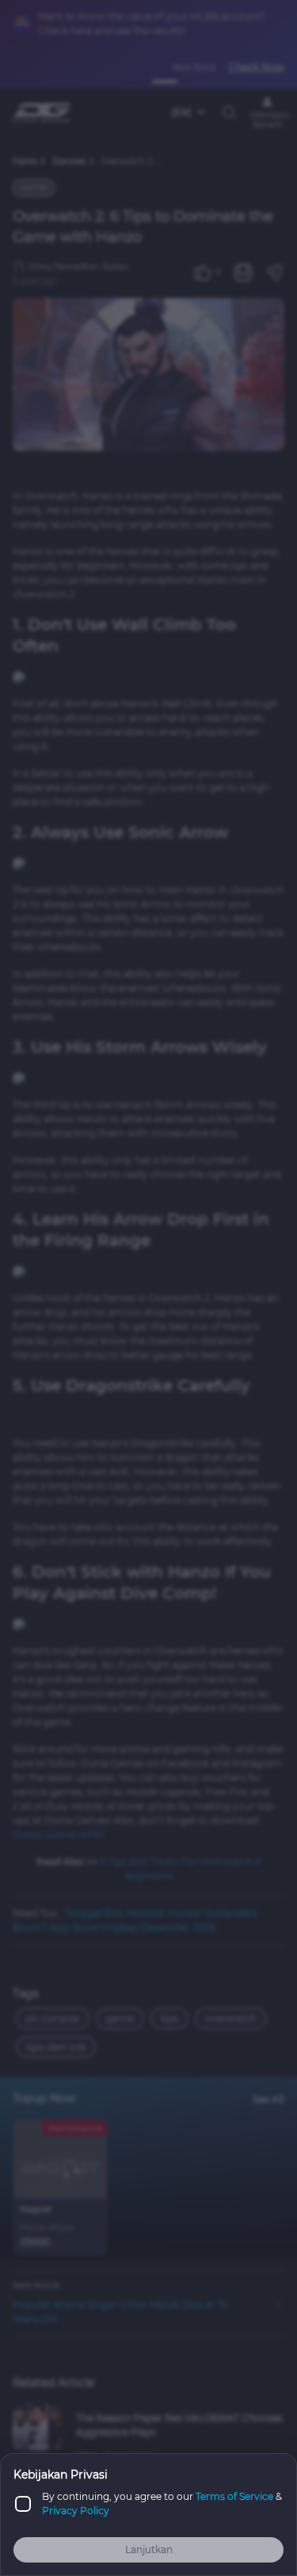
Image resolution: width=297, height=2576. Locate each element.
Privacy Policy (76, 2511)
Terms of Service (234, 2496)
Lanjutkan (149, 2549)
